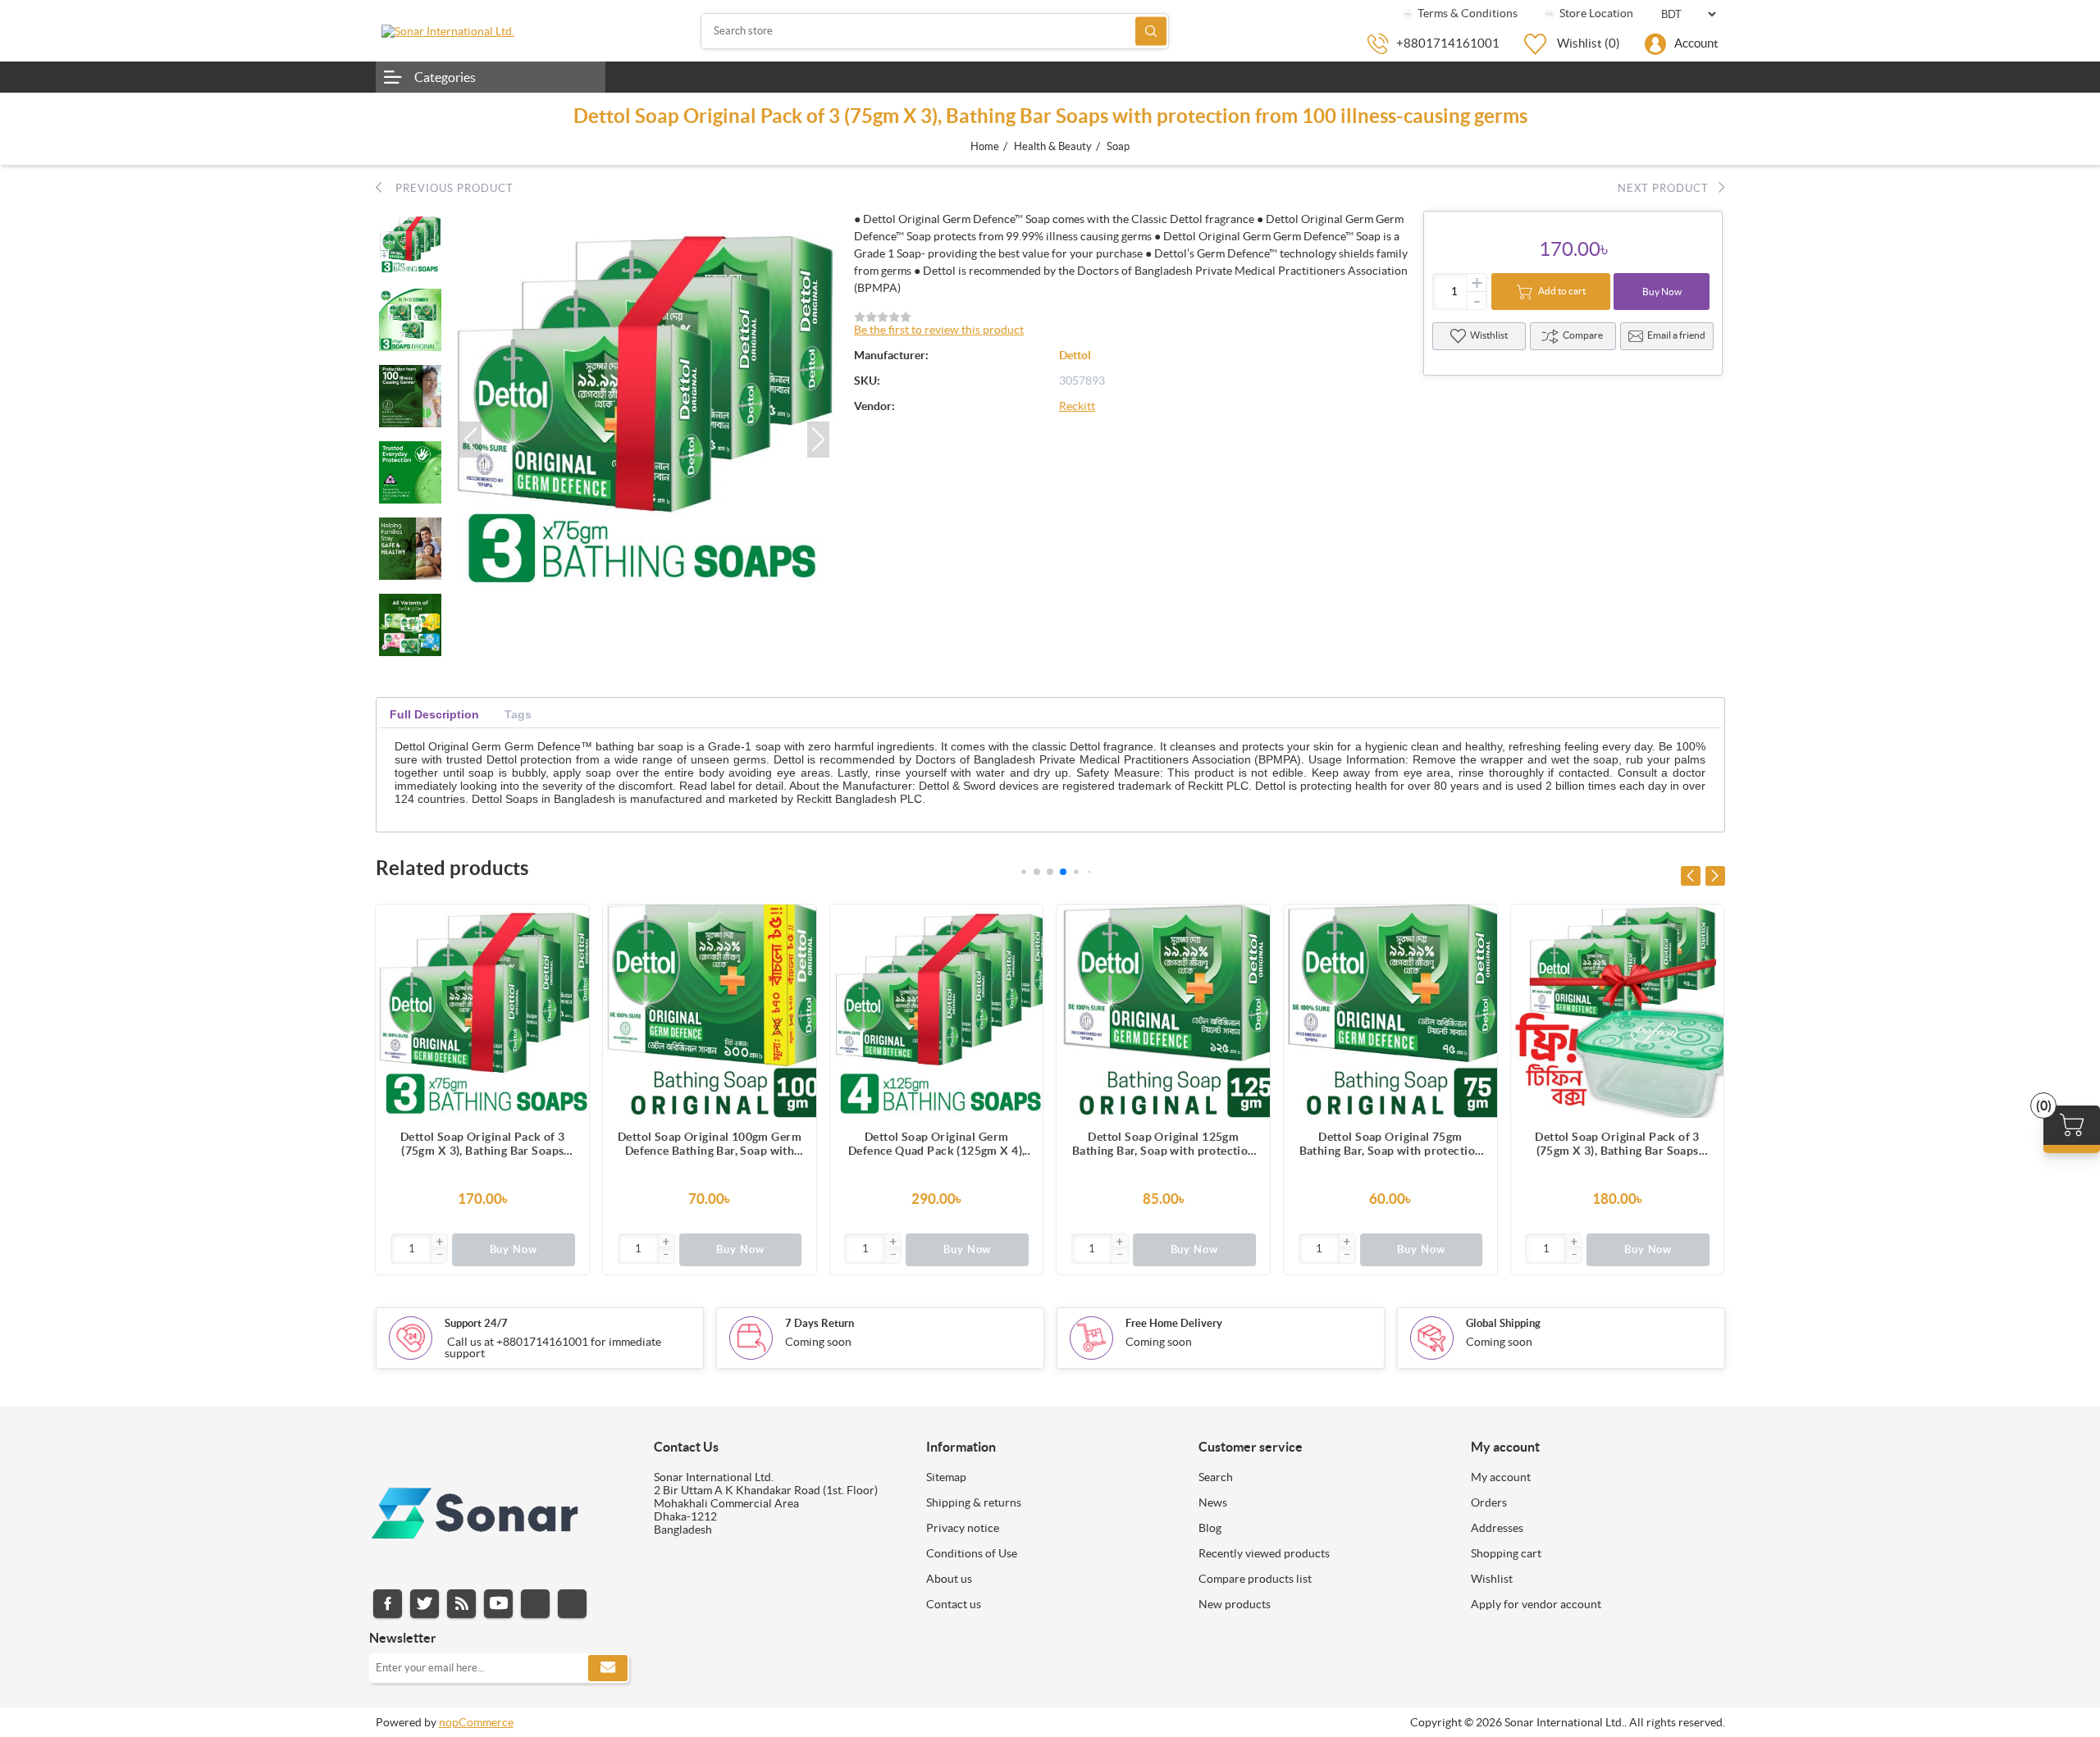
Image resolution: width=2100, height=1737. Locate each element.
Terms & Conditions (1466, 13)
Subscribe (608, 1668)
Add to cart (1562, 291)
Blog (1210, 1528)
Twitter (425, 1604)
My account (1501, 1477)
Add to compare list (568, 958)
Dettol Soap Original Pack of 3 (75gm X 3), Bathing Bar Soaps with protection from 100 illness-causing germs (483, 1144)
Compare (1583, 335)
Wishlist (1492, 1579)
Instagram (535, 1604)
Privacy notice (963, 1528)
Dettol (1075, 355)
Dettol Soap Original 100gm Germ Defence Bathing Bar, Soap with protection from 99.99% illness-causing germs (710, 1144)
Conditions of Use (972, 1553)
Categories (445, 77)
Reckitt (1077, 406)
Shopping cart (1506, 1553)
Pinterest (572, 1604)
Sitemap (946, 1477)
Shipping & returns (974, 1502)
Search (1151, 31)
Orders (1489, 1502)
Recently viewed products (1264, 1553)
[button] (470, 440)
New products (1235, 1604)
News (1213, 1502)
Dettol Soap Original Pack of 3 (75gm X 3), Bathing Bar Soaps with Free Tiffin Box (1617, 1144)
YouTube (498, 1604)
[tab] (434, 715)
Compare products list (1255, 1579)
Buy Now (1662, 292)
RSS (461, 1604)
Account (1696, 43)
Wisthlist (1489, 335)
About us (949, 1579)
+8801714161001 (1448, 43)
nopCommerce (476, 1722)
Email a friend (1676, 335)
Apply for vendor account (1536, 1604)
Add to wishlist (568, 991)
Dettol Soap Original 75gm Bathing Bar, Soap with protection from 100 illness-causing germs (1391, 1144)
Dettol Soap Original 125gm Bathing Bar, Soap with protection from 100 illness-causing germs (1164, 1144)
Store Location (1595, 13)
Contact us (954, 1604)
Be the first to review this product (939, 330)
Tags (518, 714)
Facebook (388, 1604)
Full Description (434, 714)
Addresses (1497, 1528)
